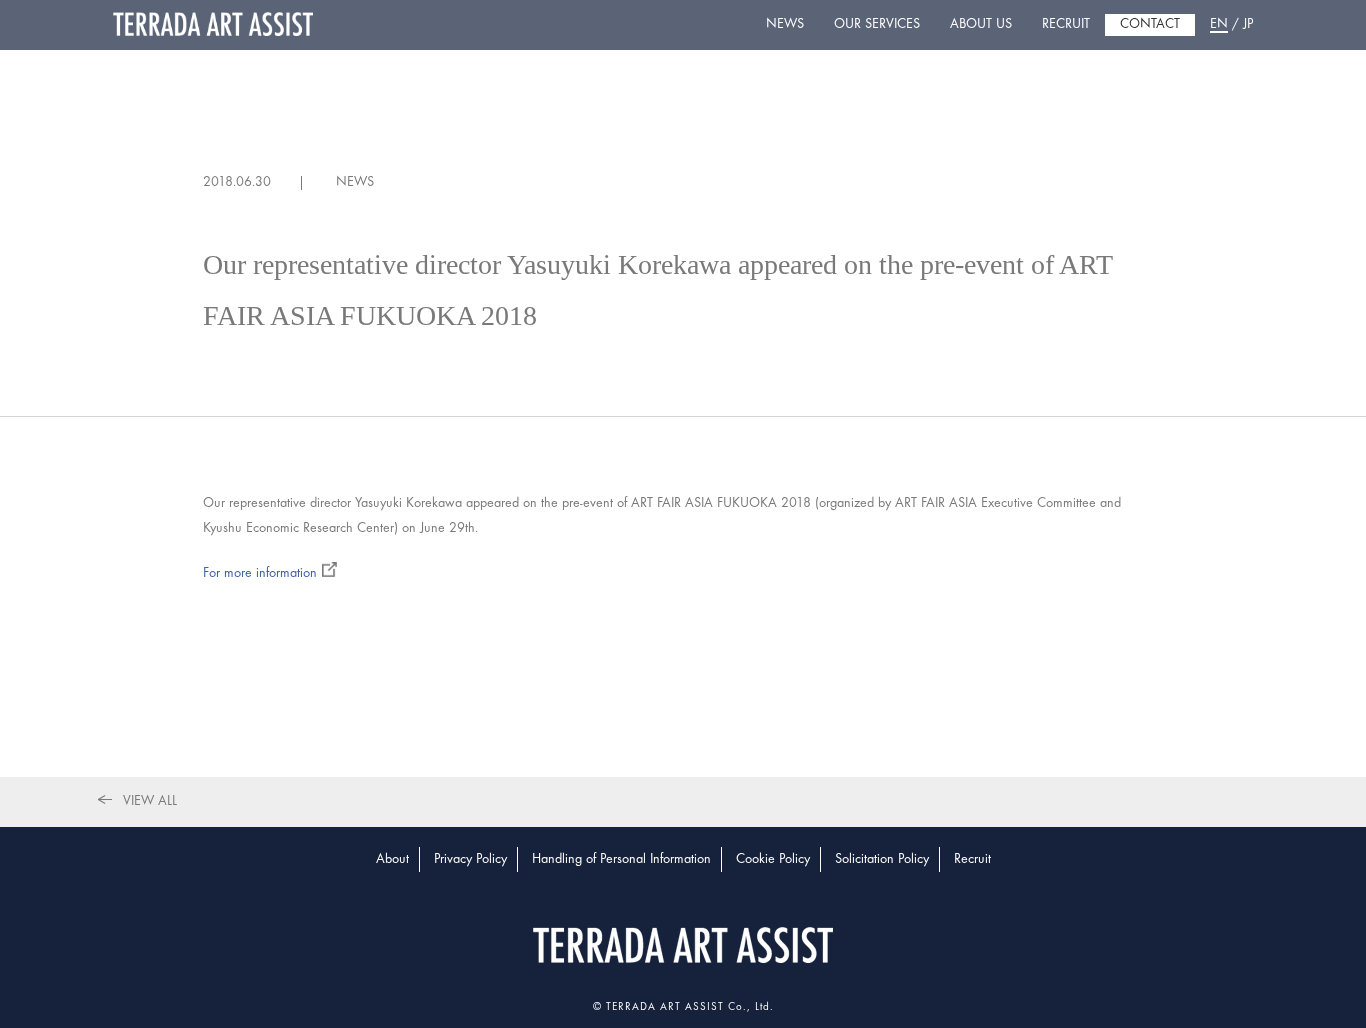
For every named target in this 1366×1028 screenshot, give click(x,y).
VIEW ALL (150, 801)
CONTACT (1150, 24)
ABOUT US (981, 24)
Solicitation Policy (882, 859)
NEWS (785, 24)
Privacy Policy (470, 859)
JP (1248, 24)
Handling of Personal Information (621, 859)
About (392, 859)
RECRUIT (1066, 24)
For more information (260, 573)
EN (1219, 24)
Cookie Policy (773, 859)
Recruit (972, 859)
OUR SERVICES (877, 24)
